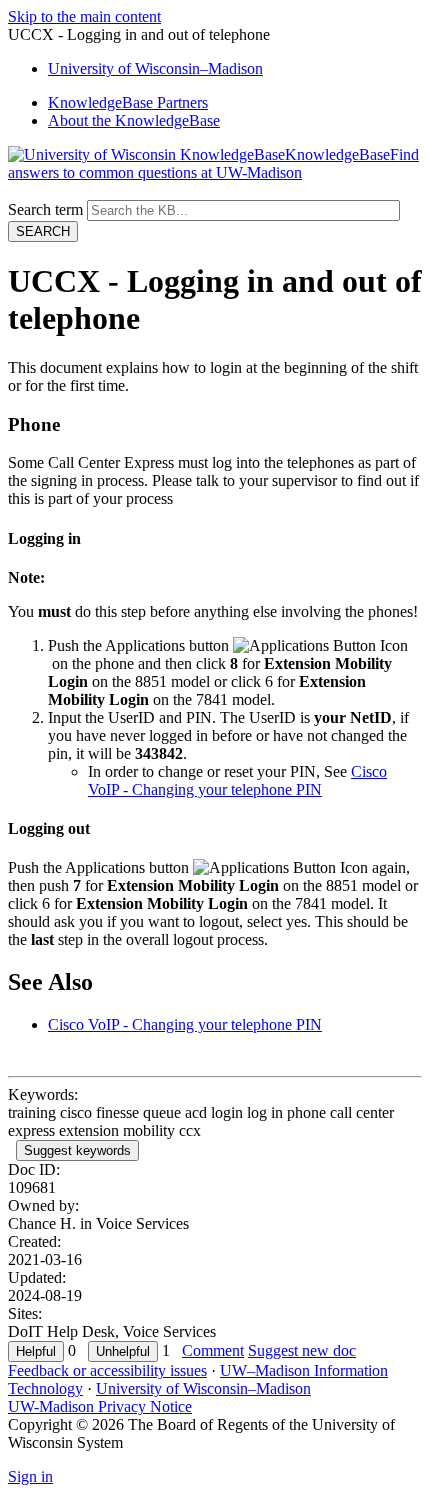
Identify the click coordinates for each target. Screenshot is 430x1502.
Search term (45, 209)
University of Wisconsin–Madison (203, 1388)
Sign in (30, 1476)
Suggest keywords (77, 1150)
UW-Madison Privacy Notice (100, 1406)
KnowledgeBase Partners (128, 102)
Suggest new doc (302, 1350)
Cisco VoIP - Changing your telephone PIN (237, 780)
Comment (213, 1350)
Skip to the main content (84, 16)
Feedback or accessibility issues (107, 1370)
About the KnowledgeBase (134, 120)
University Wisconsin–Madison (155, 68)
